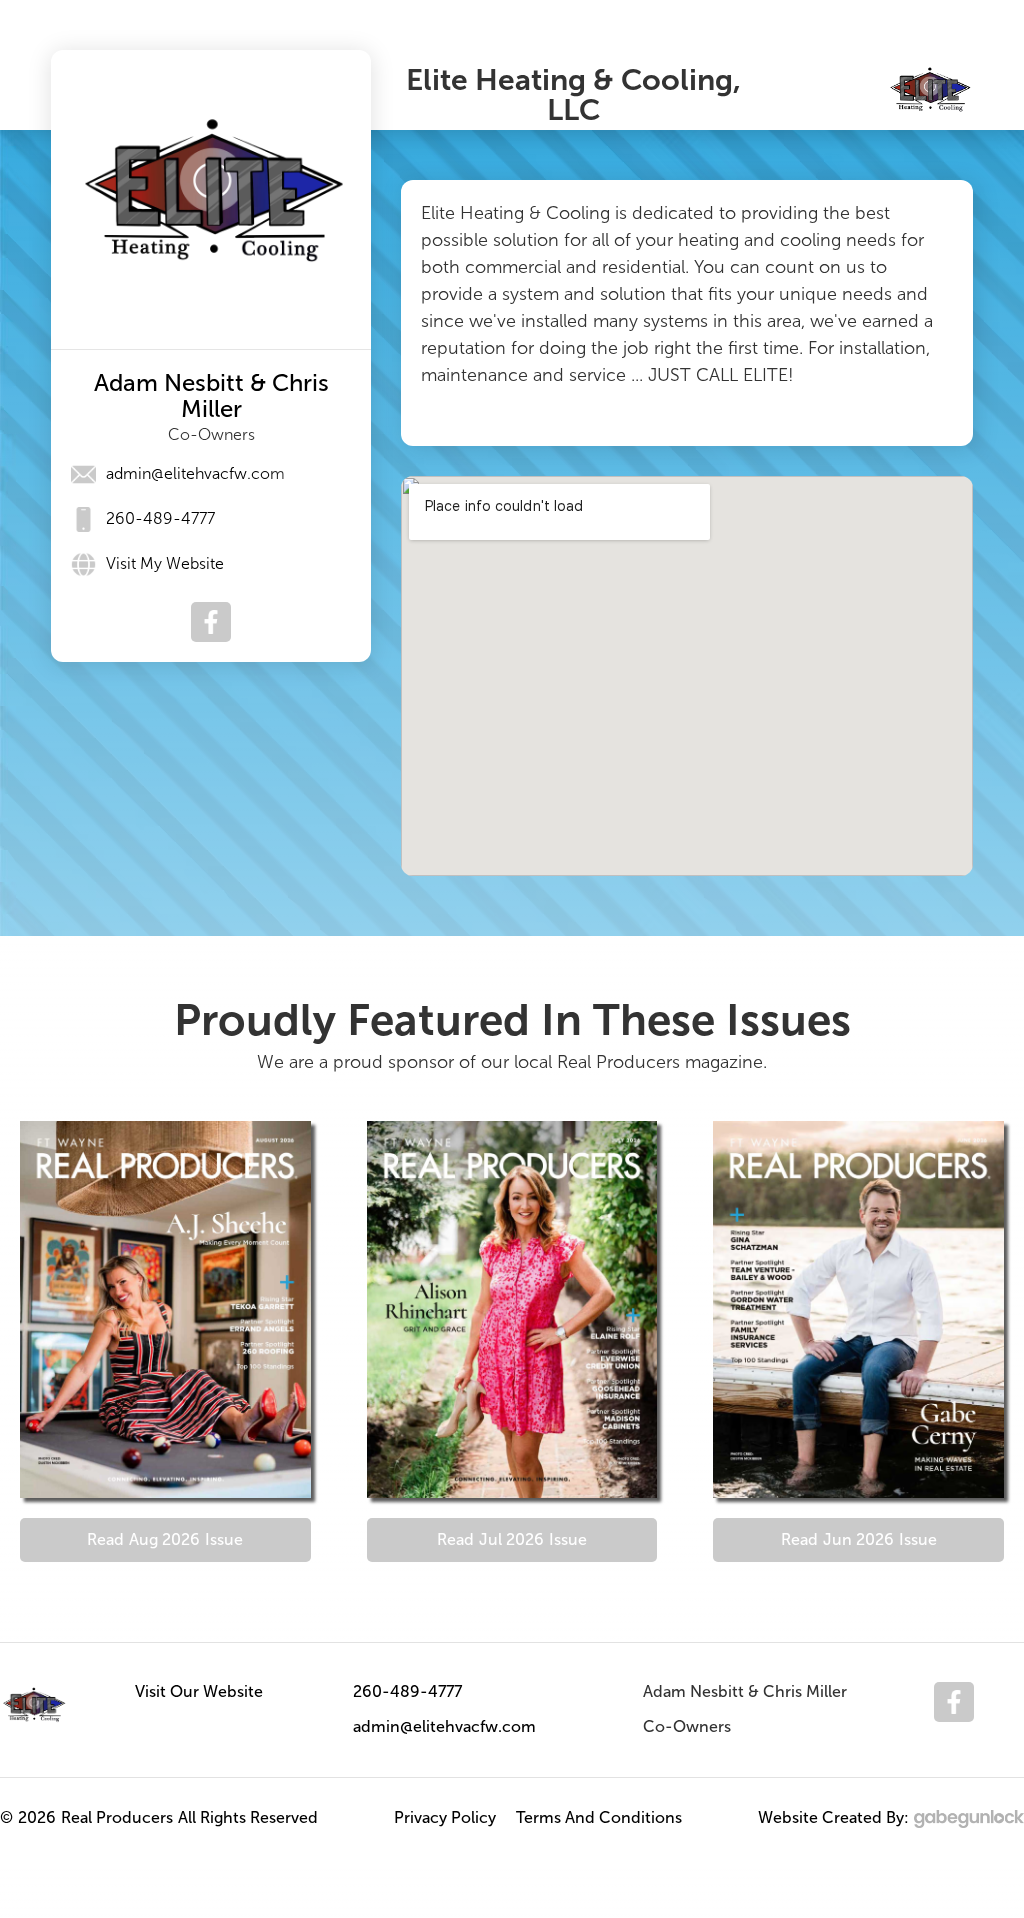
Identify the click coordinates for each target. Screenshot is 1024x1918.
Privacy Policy (445, 1817)
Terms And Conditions (599, 1817)
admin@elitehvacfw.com (444, 1726)
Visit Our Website (199, 1691)
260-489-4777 (407, 1691)
